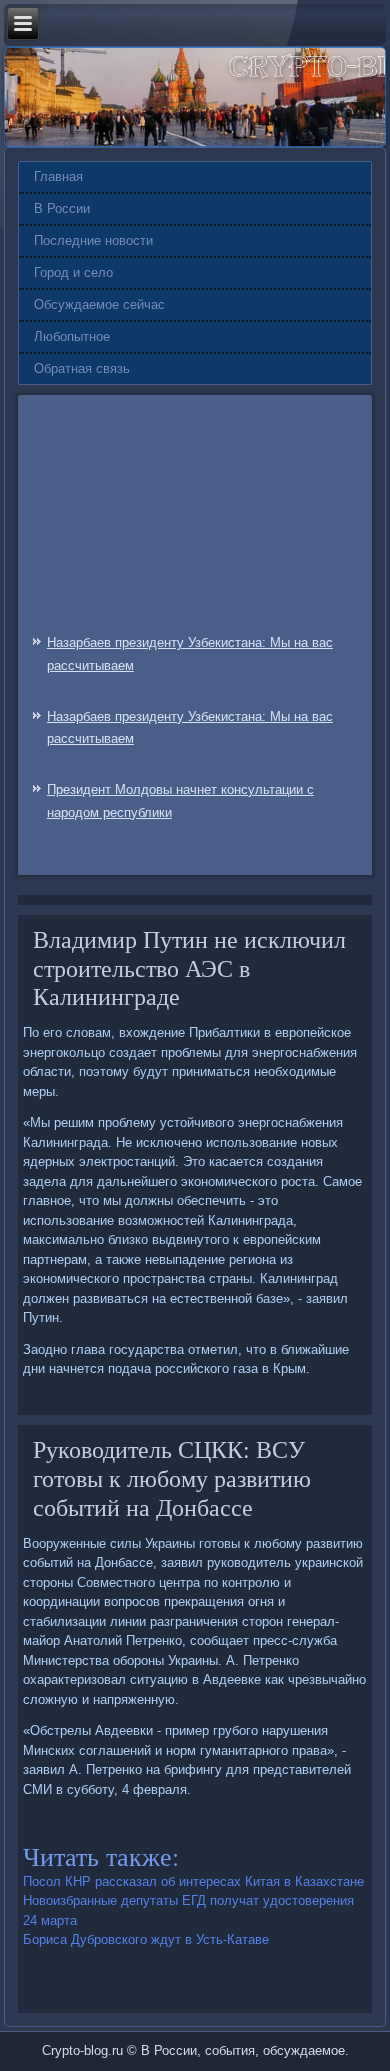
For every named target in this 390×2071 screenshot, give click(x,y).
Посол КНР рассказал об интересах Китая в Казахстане (193, 1881)
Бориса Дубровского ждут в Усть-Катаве (146, 1939)
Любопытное (72, 336)
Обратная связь (82, 368)
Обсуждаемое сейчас (99, 304)
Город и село (73, 272)
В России (62, 208)
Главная (58, 176)
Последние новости (93, 240)
